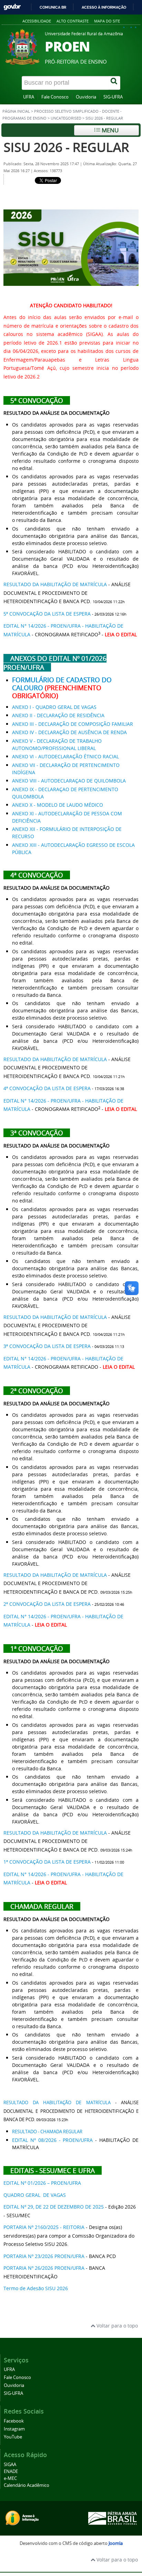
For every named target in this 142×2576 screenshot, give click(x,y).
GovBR (12, 7)
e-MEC (10, 2478)
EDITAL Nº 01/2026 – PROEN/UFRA (42, 2183)
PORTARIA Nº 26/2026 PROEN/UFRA (44, 2268)
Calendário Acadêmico (27, 2485)
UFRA (29, 97)
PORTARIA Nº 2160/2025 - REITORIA (44, 2227)
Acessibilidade (37, 21)
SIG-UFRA (113, 97)
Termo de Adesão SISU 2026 (36, 2288)
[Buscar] (114, 83)
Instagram (14, 2429)
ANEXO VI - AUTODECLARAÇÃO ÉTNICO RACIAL (65, 756)
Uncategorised (66, 118)
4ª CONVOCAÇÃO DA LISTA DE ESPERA (47, 1088)
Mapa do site (107, 21)
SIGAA (10, 2465)
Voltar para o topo (116, 2326)
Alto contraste (73, 21)
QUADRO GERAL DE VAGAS (35, 2195)
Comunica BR (53, 7)
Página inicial (16, 111)
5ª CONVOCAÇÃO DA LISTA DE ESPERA (47, 614)
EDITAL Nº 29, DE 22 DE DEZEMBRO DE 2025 (54, 2207)
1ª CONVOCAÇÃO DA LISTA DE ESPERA (47, 1862)
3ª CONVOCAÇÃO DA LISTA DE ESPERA (47, 1346)
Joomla (116, 2543)
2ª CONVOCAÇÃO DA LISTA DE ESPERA (47, 1604)
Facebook (14, 2421)
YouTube (13, 2437)
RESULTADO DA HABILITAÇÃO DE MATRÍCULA (55, 584)
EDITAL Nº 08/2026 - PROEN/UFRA (52, 2140)
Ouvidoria (86, 97)
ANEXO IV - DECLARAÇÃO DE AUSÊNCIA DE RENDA (69, 732)
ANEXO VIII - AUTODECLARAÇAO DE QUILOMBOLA (69, 781)
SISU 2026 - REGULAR (66, 147)
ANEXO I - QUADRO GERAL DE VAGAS (54, 707)
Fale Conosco (55, 97)
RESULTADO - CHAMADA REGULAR (47, 2132)
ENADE (11, 2471)
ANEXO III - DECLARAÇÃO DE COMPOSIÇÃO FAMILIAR (73, 724)
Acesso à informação (104, 7)
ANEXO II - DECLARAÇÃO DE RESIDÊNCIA (58, 715)
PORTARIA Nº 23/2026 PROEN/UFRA (44, 2256)
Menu (109, 130)
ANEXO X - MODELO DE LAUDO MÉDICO (58, 805)
